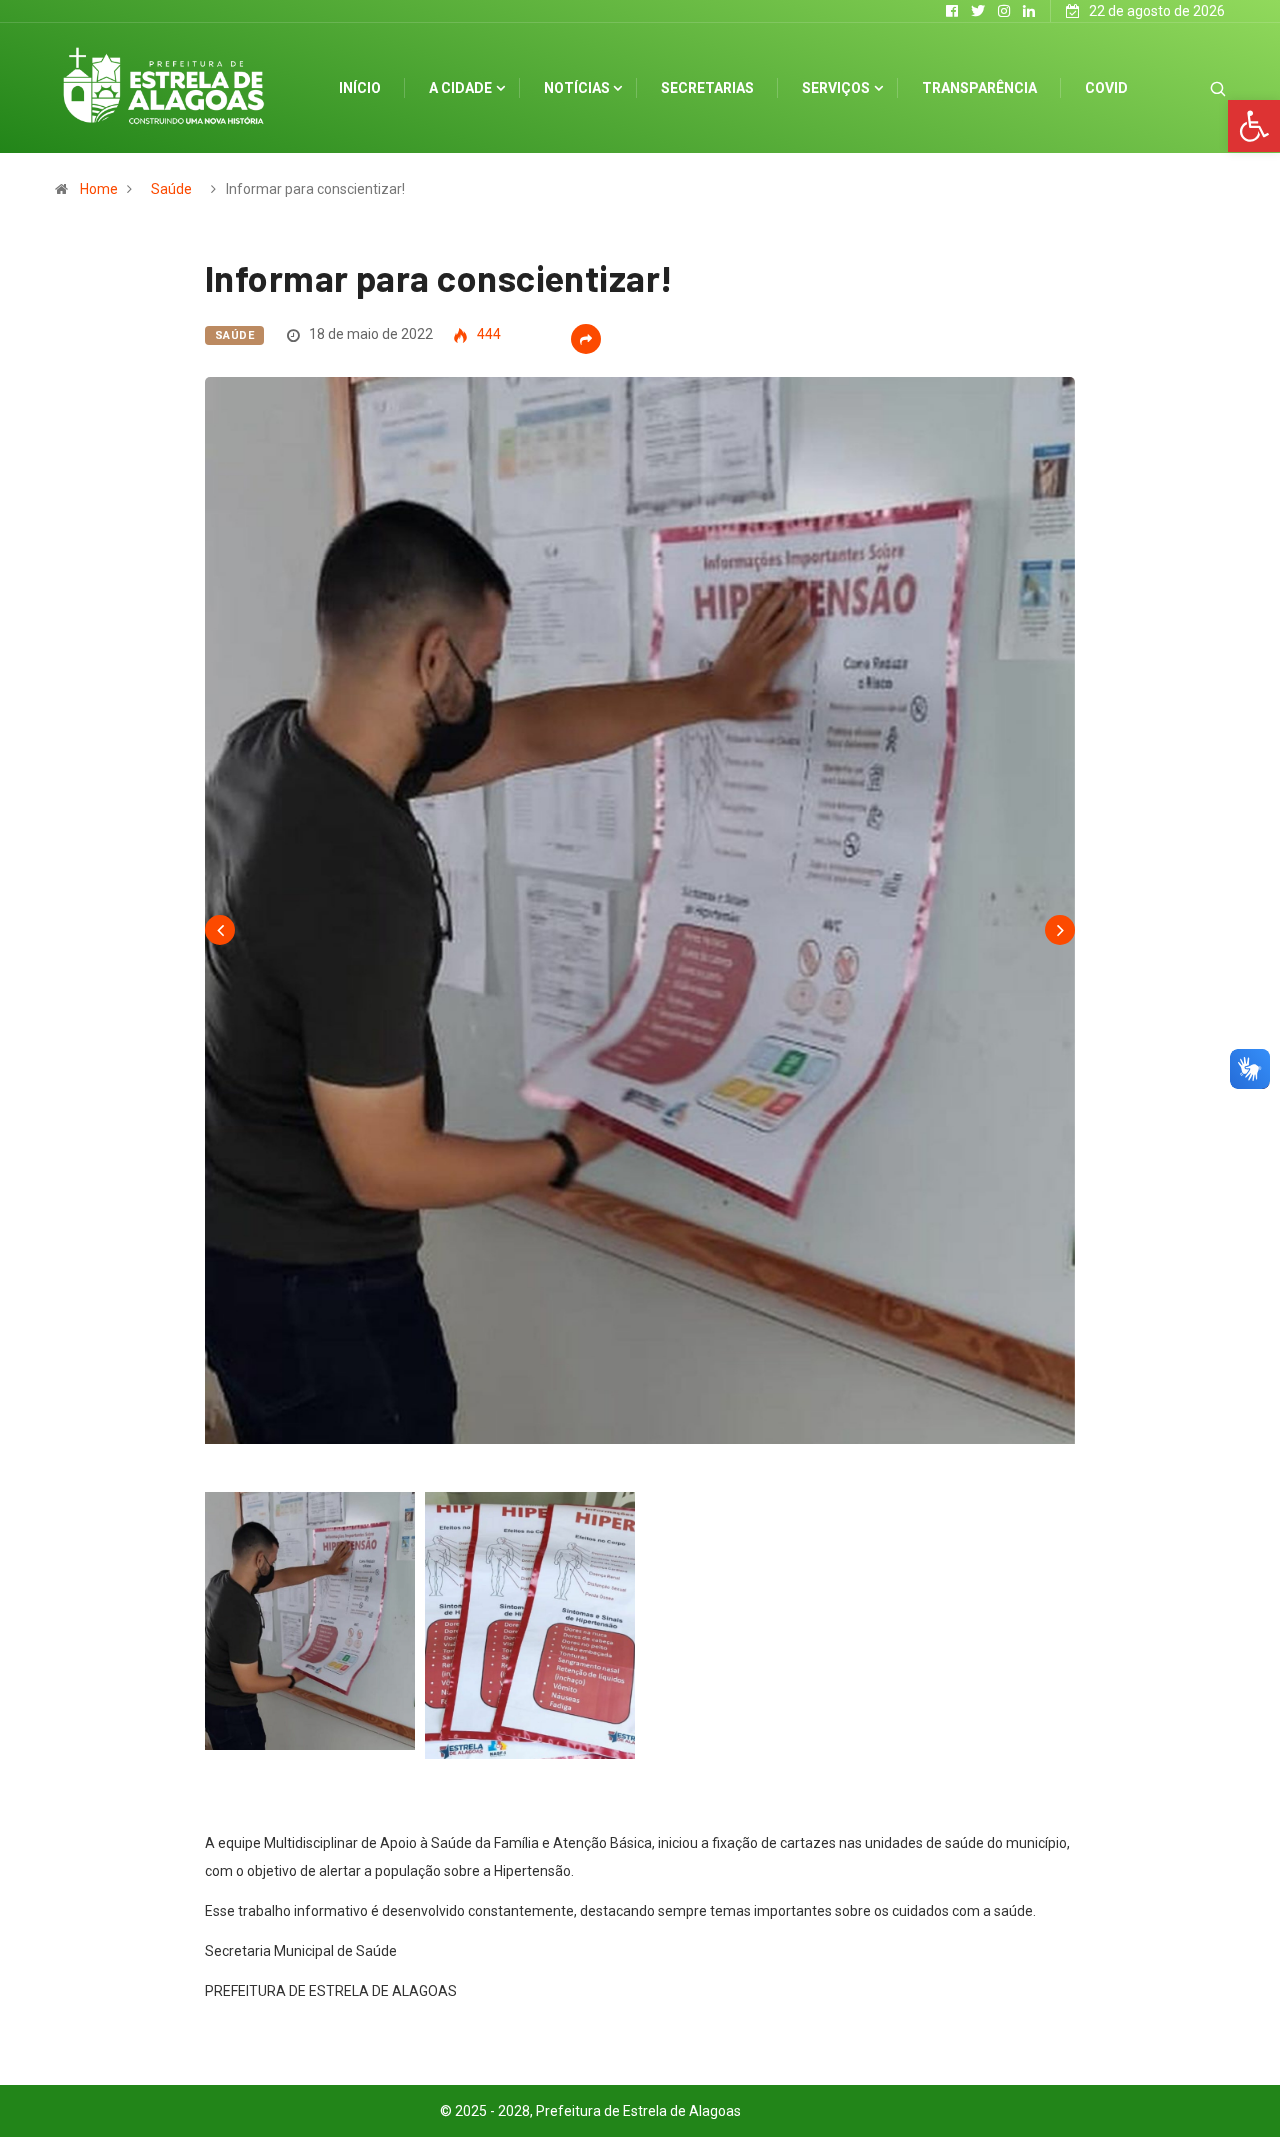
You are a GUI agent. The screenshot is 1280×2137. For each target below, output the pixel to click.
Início (360, 88)
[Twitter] (978, 11)
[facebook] (952, 11)
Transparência (979, 88)
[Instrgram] (1004, 11)
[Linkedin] (1029, 11)
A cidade (460, 88)
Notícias (577, 88)
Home (99, 189)
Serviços (836, 88)
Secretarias (707, 88)
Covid (1106, 88)
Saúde (171, 189)
